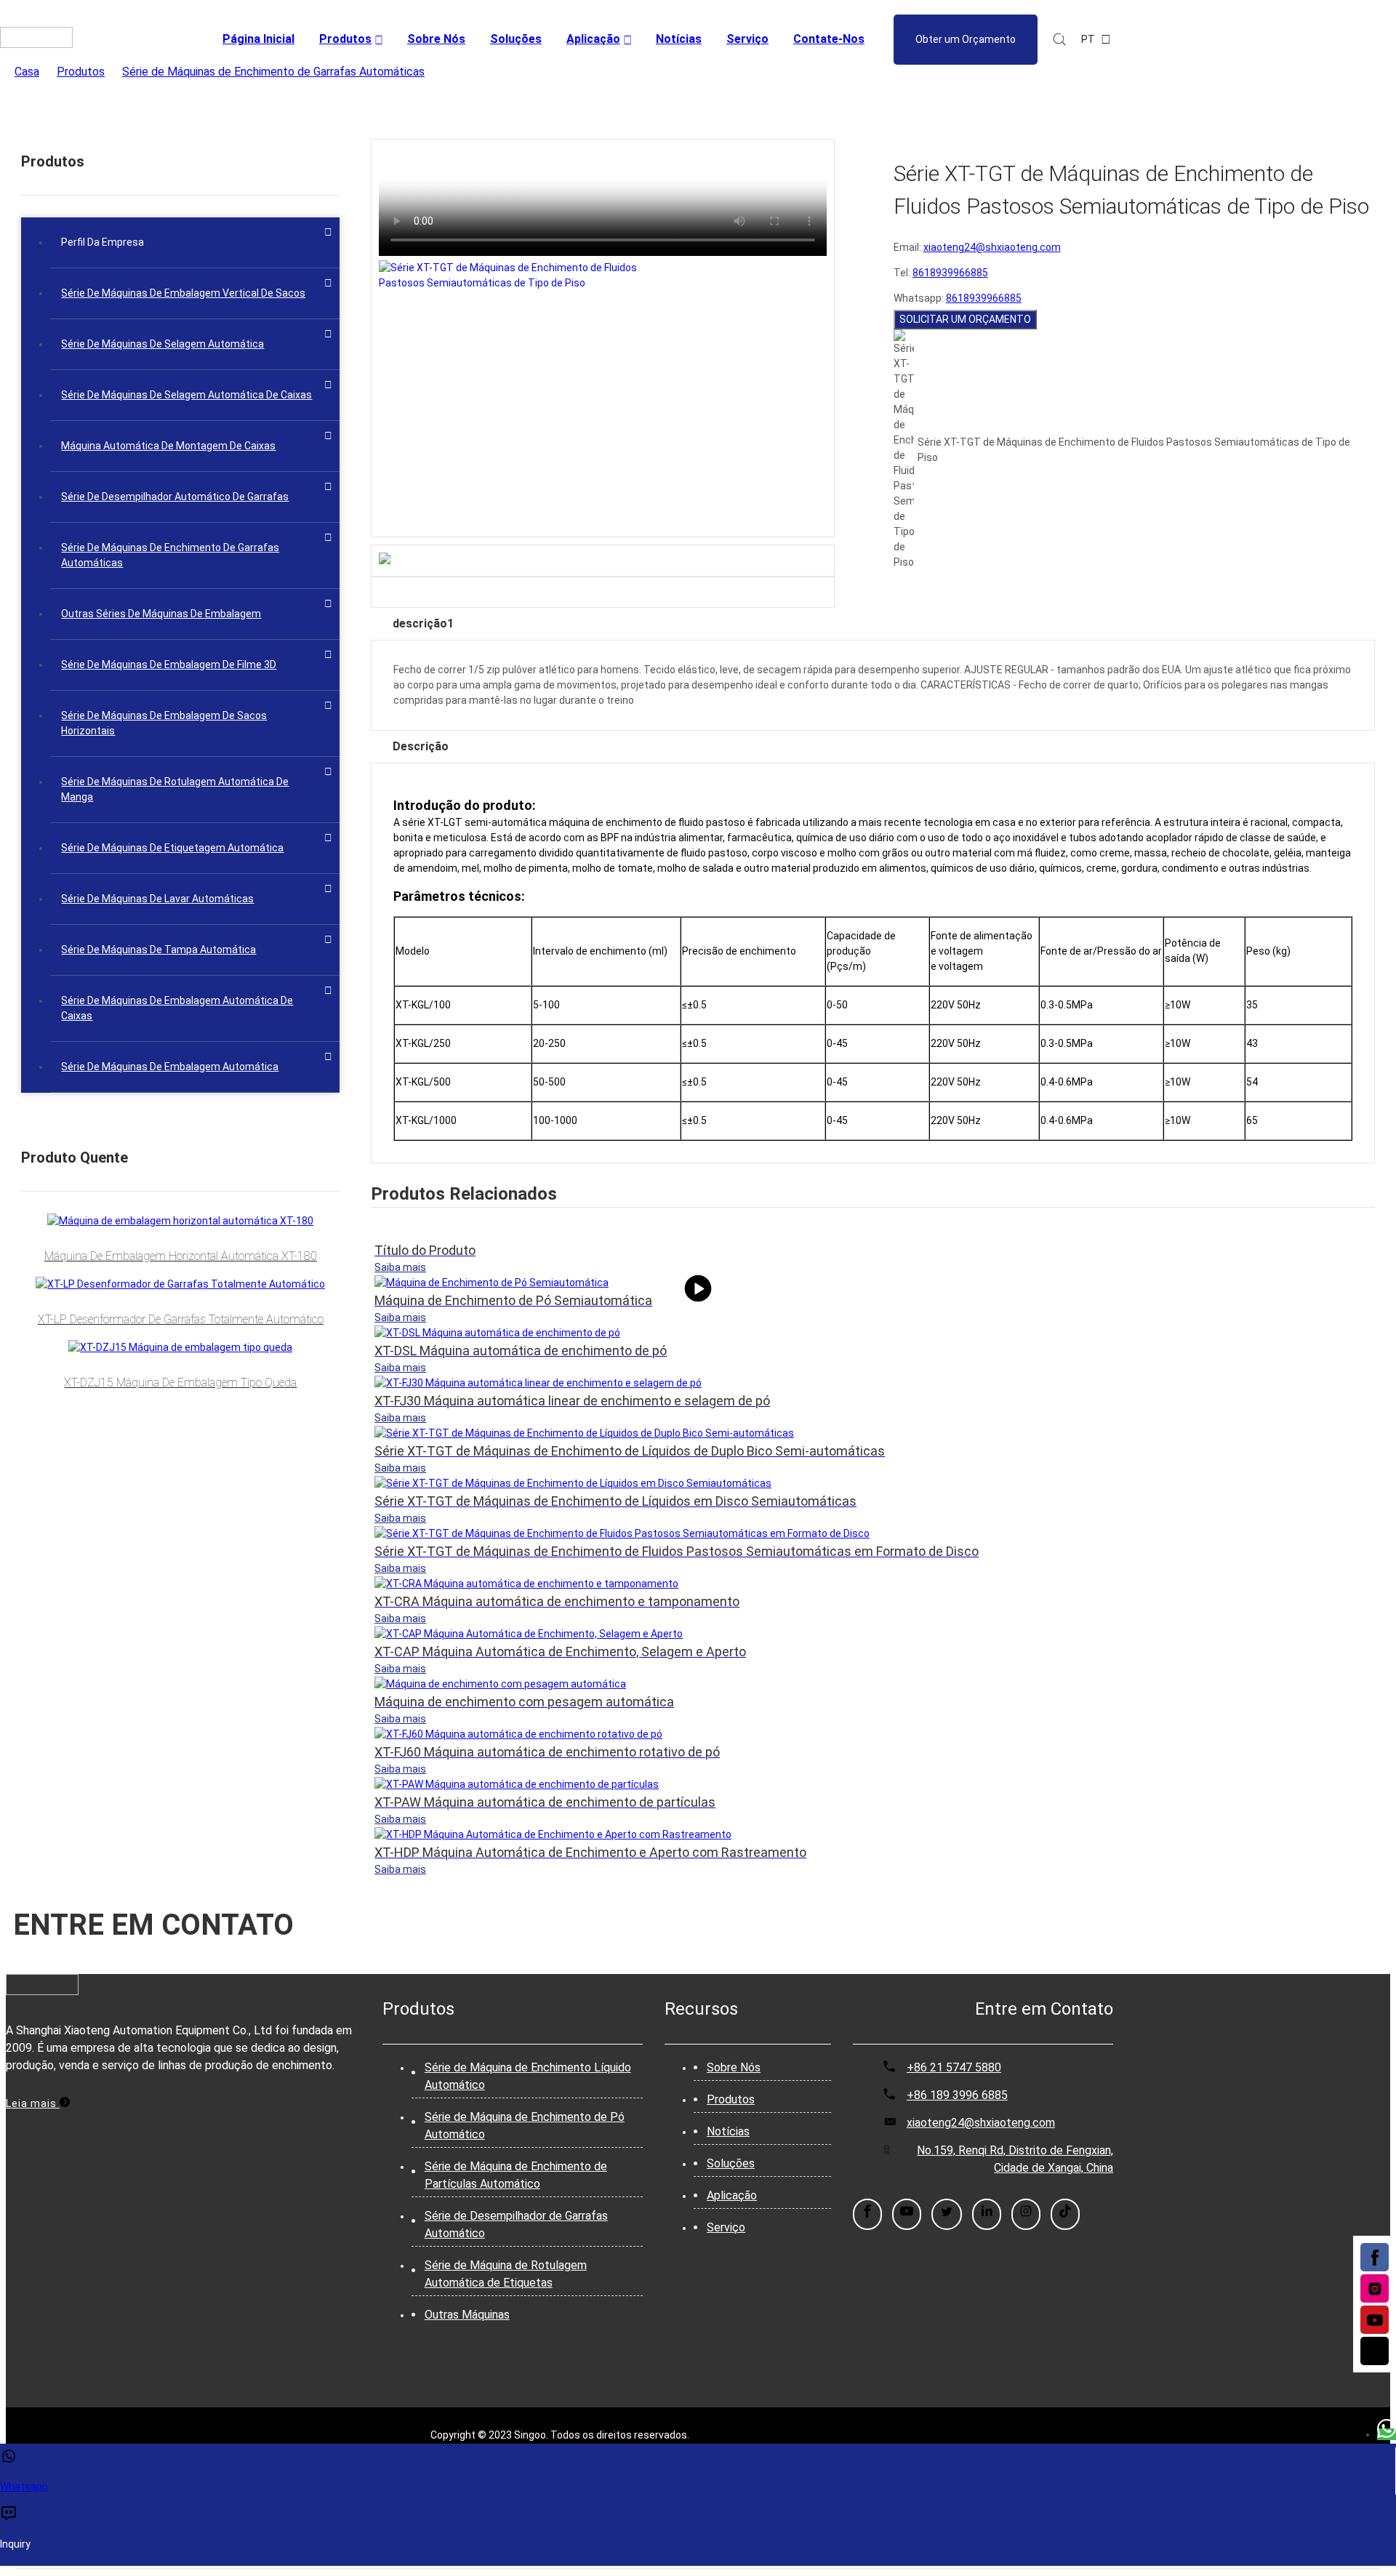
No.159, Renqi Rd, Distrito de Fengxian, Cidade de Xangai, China (1015, 2159)
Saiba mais (400, 1267)
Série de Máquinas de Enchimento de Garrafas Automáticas (273, 72)
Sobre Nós (734, 2067)
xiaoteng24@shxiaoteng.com (992, 247)
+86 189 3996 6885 (957, 2095)
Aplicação (732, 2195)
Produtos (81, 72)
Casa (27, 72)
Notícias (728, 2131)
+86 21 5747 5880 (954, 2067)
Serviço (726, 2227)
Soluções (731, 2163)
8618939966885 (950, 273)
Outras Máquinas (467, 2315)
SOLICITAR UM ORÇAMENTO (965, 319)
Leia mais (33, 2103)
